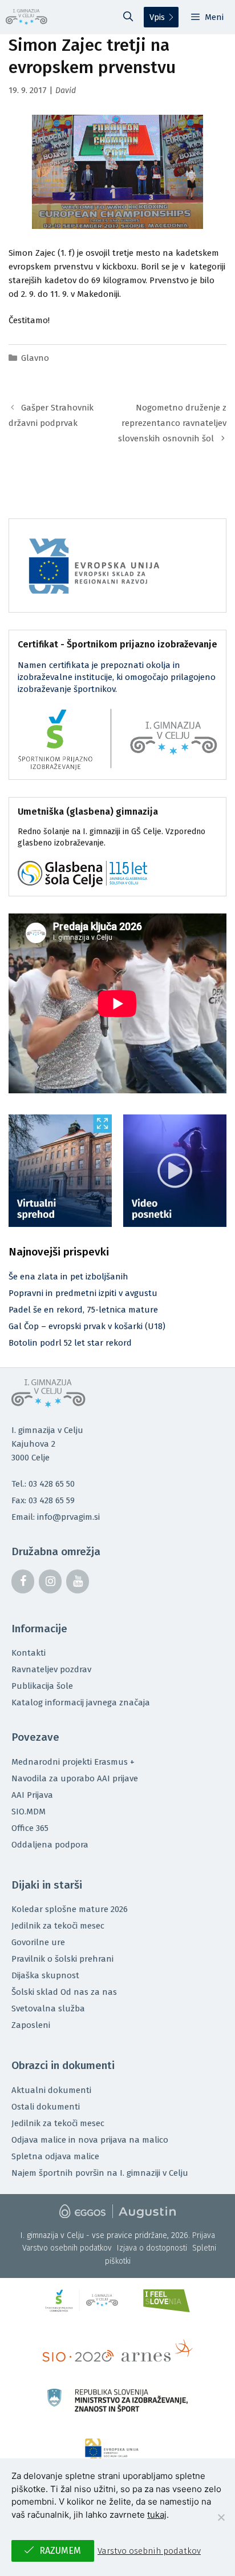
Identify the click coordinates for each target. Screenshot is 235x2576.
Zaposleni (31, 2025)
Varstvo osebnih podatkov (67, 2248)
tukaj (157, 2515)
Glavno (35, 358)
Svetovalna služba (48, 2009)
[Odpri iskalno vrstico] (128, 17)
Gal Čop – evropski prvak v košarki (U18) (87, 1326)
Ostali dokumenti (46, 2107)
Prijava (204, 2235)
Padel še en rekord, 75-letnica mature (83, 1310)
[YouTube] (78, 1581)
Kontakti (29, 1653)
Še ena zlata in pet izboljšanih (68, 1277)
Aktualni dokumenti (51, 2090)
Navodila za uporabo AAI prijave (75, 1778)
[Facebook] (23, 1581)
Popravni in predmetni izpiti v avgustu (83, 1293)
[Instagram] (50, 1581)
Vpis (157, 17)
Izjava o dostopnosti (152, 2248)
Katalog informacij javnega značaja (81, 1702)
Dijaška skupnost (45, 1975)
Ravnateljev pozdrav (51, 1669)
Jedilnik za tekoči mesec (58, 1926)
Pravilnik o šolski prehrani (62, 1959)
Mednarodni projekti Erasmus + (73, 1762)
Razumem (60, 2551)
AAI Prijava (32, 1795)
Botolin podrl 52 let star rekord (70, 1343)
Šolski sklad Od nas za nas (64, 1992)
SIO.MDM (29, 1812)
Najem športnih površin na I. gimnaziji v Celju (100, 2173)
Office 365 (30, 1828)
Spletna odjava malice (55, 2156)
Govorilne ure (38, 1942)
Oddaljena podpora (50, 1845)
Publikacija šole (42, 1686)
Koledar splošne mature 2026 (70, 1909)
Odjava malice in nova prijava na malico (90, 2140)
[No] (221, 2517)
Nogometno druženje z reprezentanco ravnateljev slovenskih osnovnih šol (172, 423)
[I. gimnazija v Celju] (27, 17)
